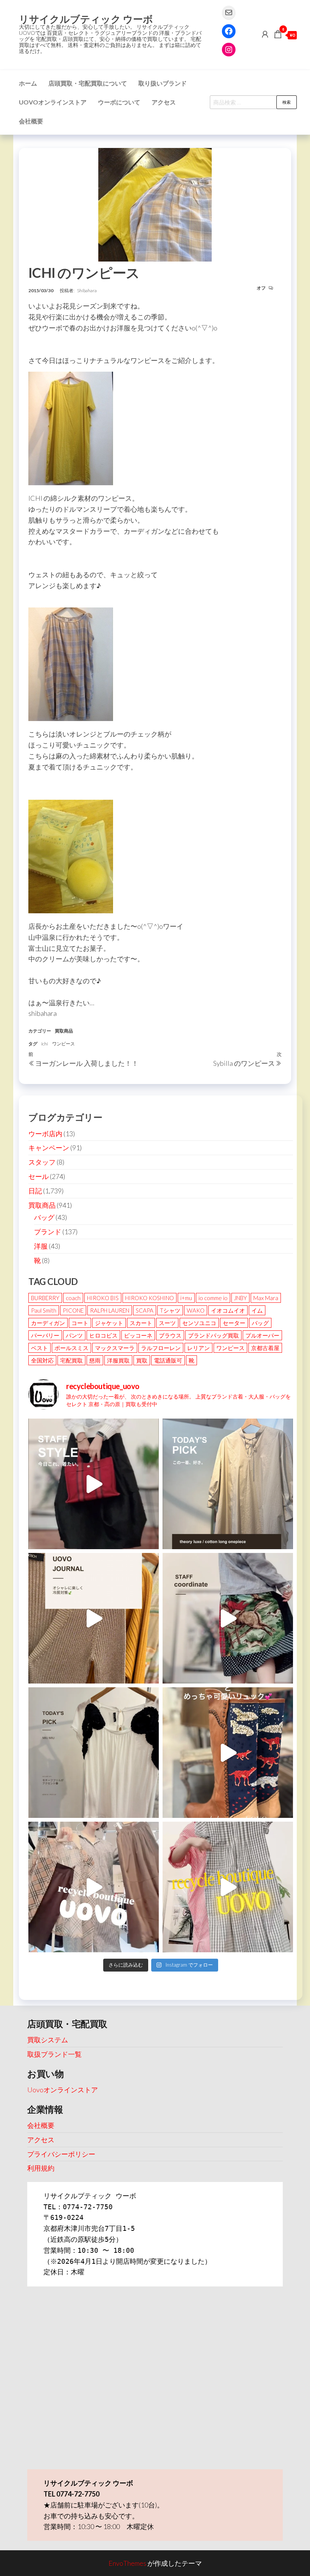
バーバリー (45, 1335)
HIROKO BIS (103, 1298)
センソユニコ (199, 1323)
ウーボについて (119, 102)
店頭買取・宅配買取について (88, 83)
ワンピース (64, 1044)
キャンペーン (49, 1148)
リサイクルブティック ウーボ (86, 19)
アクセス (164, 102)
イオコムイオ (228, 1310)
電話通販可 (168, 1360)
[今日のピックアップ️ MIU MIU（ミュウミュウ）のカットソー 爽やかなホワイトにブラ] (94, 1753)
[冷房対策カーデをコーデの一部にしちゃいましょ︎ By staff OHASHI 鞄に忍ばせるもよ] (94, 1618)
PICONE (73, 1310)
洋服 (41, 1246)
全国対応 (42, 1360)
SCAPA (145, 1310)
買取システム (48, 2040)
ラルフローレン (161, 1348)
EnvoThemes (127, 2563)
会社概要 (31, 121)
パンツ (74, 1335)
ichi (45, 1044)
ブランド (48, 1232)
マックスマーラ (115, 1348)
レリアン (198, 1348)
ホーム (28, 83)
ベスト (40, 1348)
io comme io (213, 1298)
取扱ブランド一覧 (54, 2054)
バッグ (44, 1217)
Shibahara (87, 290)
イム (257, 1310)
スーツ (167, 1323)
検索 (287, 102)
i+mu (186, 1298)
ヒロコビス (103, 1335)
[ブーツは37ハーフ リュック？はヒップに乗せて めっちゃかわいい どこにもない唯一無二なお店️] (228, 1753)
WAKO (196, 1310)
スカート (141, 1323)
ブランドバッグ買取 (213, 1335)
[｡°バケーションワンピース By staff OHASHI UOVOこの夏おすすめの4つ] (228, 1887)
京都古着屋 (265, 1348)
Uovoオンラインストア (53, 102)
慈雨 (95, 1360)
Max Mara (266, 1298)
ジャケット (109, 1323)
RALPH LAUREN (110, 1310)
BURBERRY (45, 1298)
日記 (35, 1191)
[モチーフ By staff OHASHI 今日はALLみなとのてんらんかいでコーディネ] (228, 1618)
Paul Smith (44, 1310)
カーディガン (48, 1323)
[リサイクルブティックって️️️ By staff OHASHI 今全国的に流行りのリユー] (94, 1887)
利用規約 (41, 2168)
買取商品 (64, 1031)
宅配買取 (71, 1360)
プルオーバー (262, 1335)
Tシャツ (170, 1310)
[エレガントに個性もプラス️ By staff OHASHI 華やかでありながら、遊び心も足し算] (94, 1484)
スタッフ (42, 1162)
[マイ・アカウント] (265, 34)
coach (73, 1298)
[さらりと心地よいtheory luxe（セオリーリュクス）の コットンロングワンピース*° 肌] (228, 1484)
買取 (142, 1360)
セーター (234, 1323)
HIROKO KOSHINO (150, 1298)
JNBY (240, 1298)
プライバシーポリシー (61, 2154)
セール (39, 1176)
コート (80, 1323)
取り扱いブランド (163, 83)
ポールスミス (71, 1348)
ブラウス (170, 1335)
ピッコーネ (138, 1335)
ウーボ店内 (45, 1134)
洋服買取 (118, 1360)
